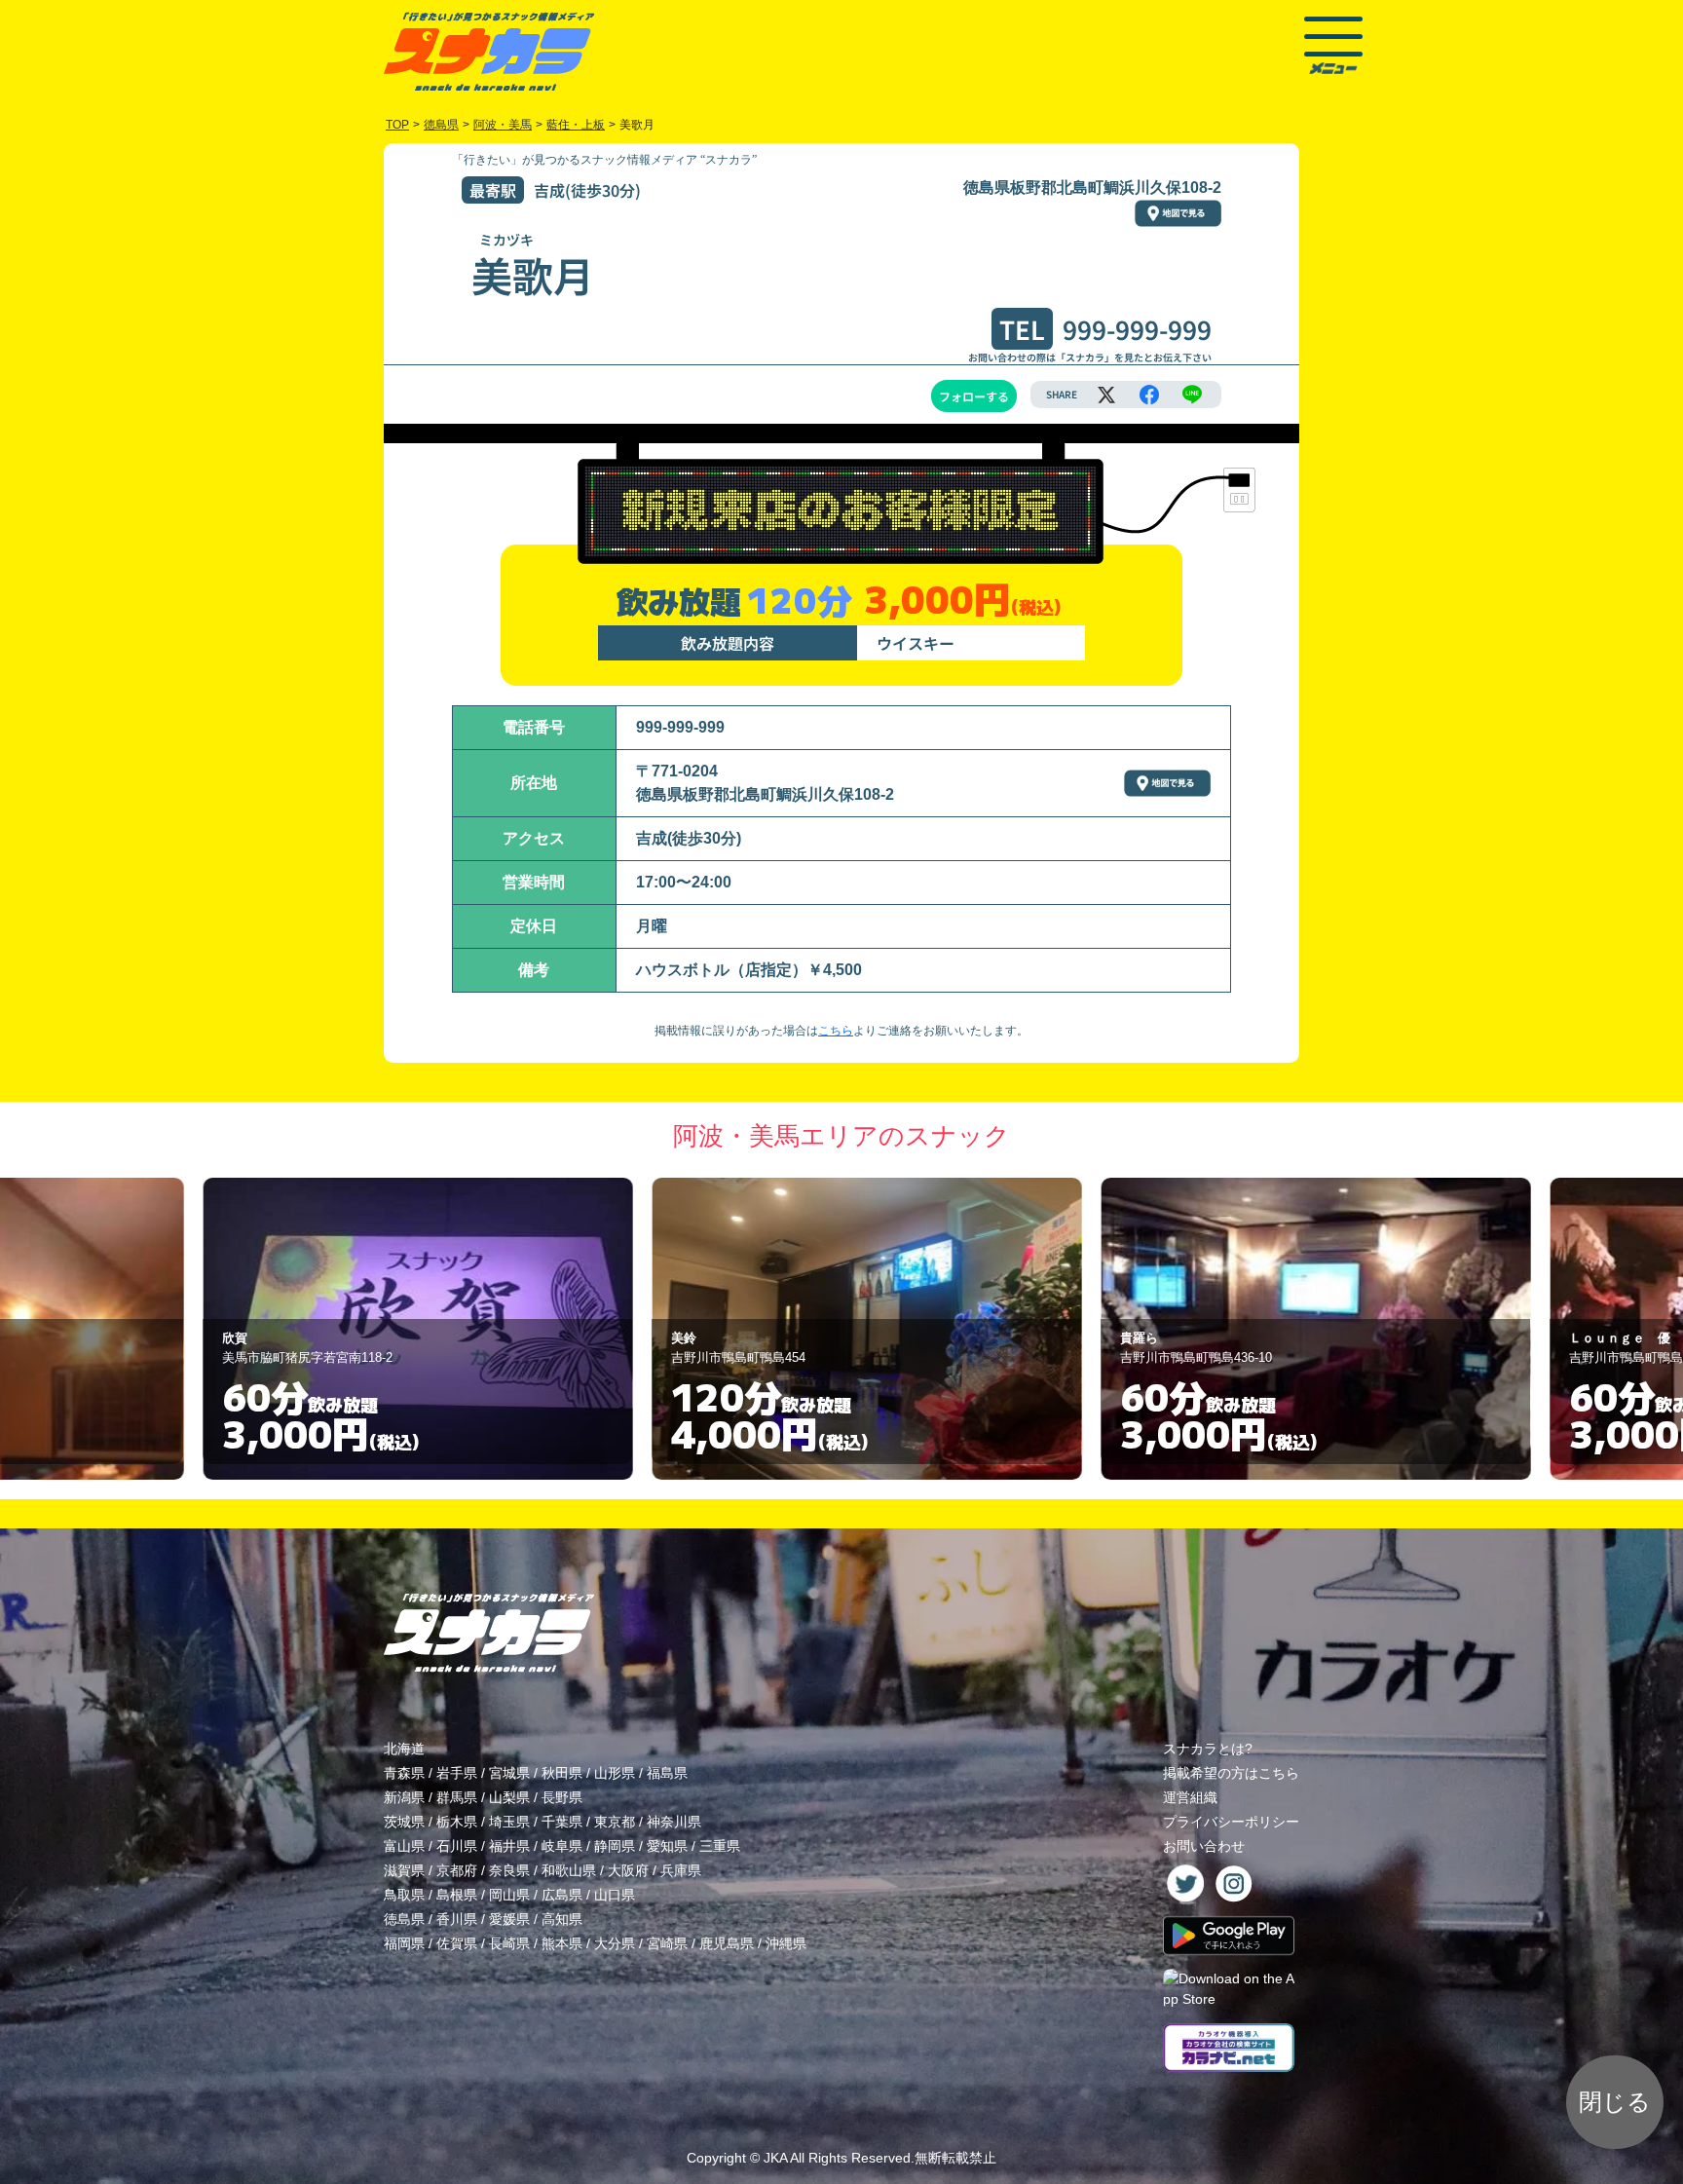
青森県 (404, 1773)
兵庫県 (681, 1870)
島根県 (457, 1895)
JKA (775, 2158)
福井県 (509, 1846)
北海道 (404, 1749)
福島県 (667, 1773)
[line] (1192, 395)
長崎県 (509, 1943)
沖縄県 (786, 1943)
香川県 (457, 1919)
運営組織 (1190, 1797)
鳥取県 (404, 1895)
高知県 (562, 1919)
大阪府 (628, 1870)
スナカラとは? (1208, 1749)
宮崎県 (667, 1943)
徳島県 (404, 1919)
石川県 (457, 1846)
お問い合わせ (1204, 1846)
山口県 (615, 1895)
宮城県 (509, 1773)
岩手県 (457, 1773)
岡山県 (509, 1895)
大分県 (615, 1943)
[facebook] (1149, 395)
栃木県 (457, 1822)
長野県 (562, 1797)
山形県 (615, 1773)
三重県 (720, 1846)
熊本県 (562, 1943)
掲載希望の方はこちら (1231, 1773)
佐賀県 (457, 1943)
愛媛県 (509, 1919)
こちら (836, 1031)
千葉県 (562, 1822)
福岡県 (404, 1943)
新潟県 (404, 1797)
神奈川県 (674, 1822)
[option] (393, 1329)
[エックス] (1106, 395)
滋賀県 (404, 1870)
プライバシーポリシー (1231, 1822)
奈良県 (509, 1870)
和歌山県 (569, 1870)
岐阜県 (562, 1846)
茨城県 (404, 1822)
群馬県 (457, 1797)
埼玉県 (509, 1822)
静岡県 (615, 1846)
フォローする (974, 396)
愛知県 (667, 1846)
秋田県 (562, 1773)
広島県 (562, 1895)
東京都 (615, 1822)
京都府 (457, 1870)
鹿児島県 (727, 1943)
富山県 (404, 1846)
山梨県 (509, 1797)
